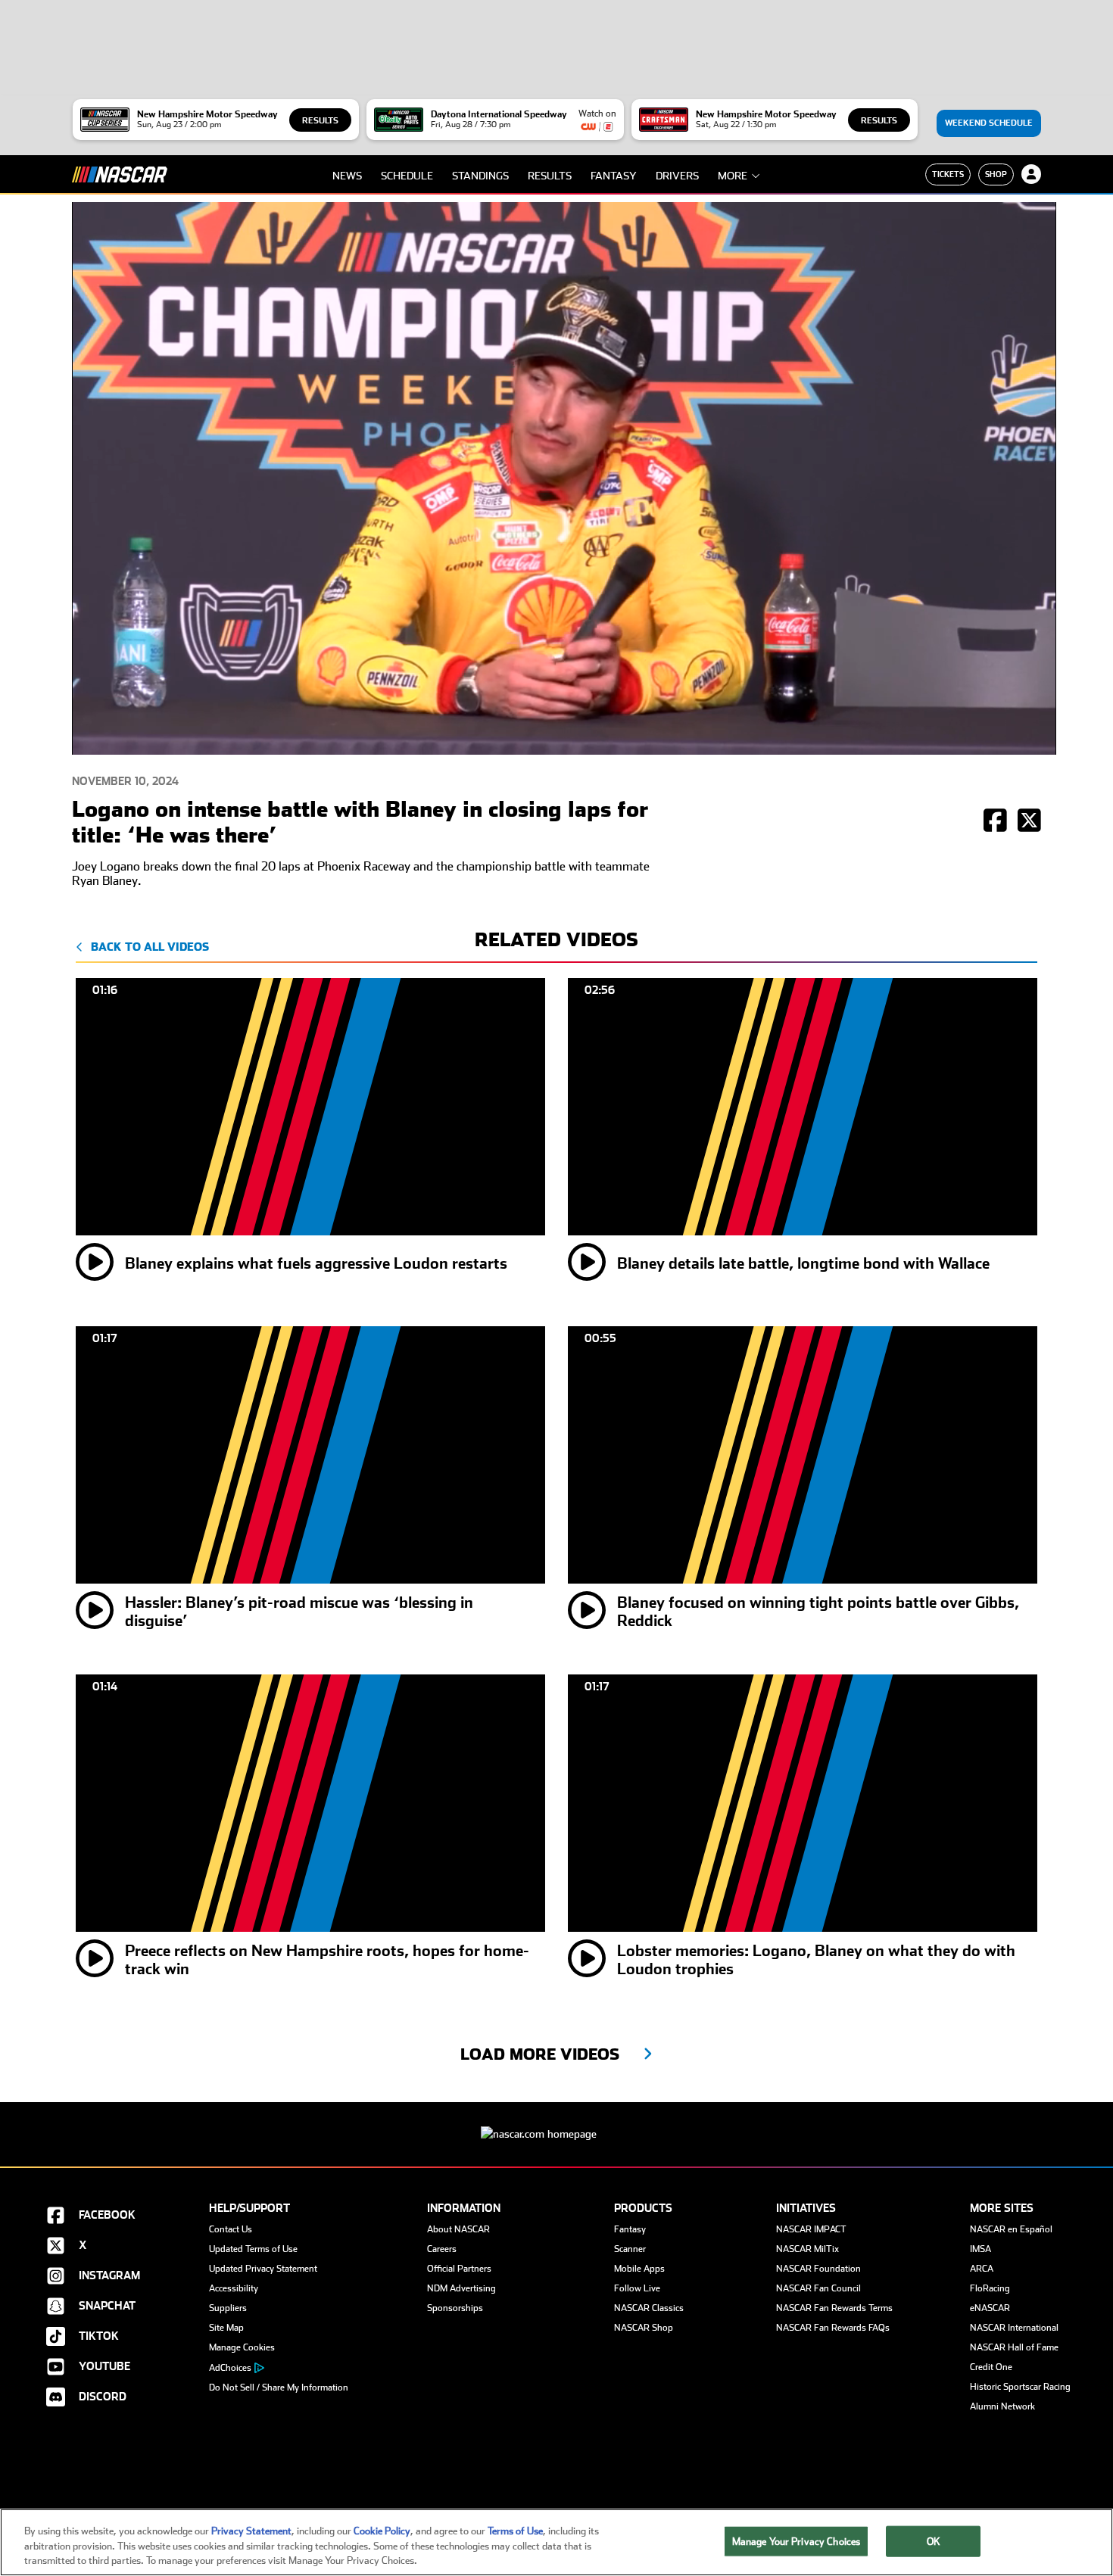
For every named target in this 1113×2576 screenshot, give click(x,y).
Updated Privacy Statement (263, 2269)
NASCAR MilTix (807, 2249)
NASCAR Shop (644, 2328)
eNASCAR (990, 2308)
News (347, 176)
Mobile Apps (639, 2269)
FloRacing (990, 2288)
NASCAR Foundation (818, 2269)
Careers (442, 2249)
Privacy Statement (251, 2531)
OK (934, 2541)
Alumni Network (1002, 2406)
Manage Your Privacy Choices (797, 2541)
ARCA (982, 2269)
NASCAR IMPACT (811, 2229)
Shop (996, 174)
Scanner (630, 2249)
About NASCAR (458, 2229)
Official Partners (459, 2269)
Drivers (677, 176)
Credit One (991, 2367)
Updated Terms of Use (253, 2249)
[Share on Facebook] (995, 822)
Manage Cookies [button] (242, 2347)
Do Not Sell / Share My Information (279, 2388)
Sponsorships (455, 2308)
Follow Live (637, 2288)
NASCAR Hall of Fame (1014, 2347)
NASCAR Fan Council (818, 2288)
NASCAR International (1014, 2328)
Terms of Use (515, 2531)
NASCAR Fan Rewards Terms (834, 2308)
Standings (480, 176)
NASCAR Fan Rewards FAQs (833, 2328)
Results (320, 121)
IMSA (980, 2249)
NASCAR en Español (1011, 2229)
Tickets (948, 174)
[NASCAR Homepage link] (556, 2122)
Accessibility (234, 2288)
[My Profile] (1031, 174)
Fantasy (614, 176)
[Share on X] (1029, 822)
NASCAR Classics (649, 2308)
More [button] (733, 176)
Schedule (407, 176)
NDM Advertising (461, 2288)
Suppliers (228, 2308)
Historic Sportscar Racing (1020, 2387)
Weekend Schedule (989, 123)
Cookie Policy (382, 2531)
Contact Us (231, 2229)
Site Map (226, 2328)
